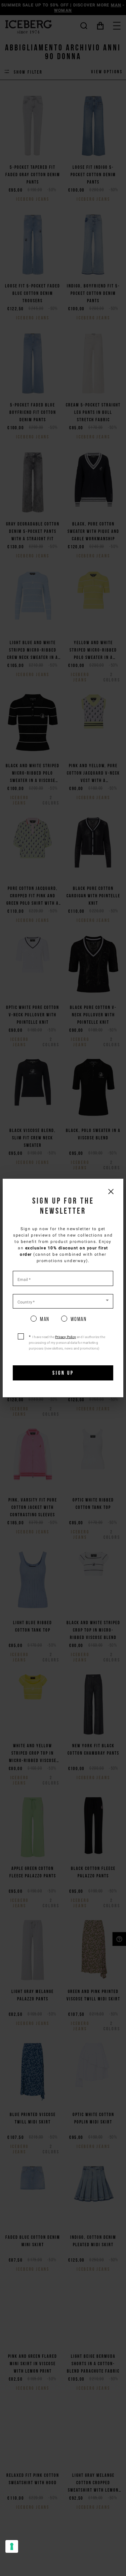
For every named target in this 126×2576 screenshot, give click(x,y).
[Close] (111, 1191)
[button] (63, 1301)
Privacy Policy (66, 1337)
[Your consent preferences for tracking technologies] (12, 2546)
